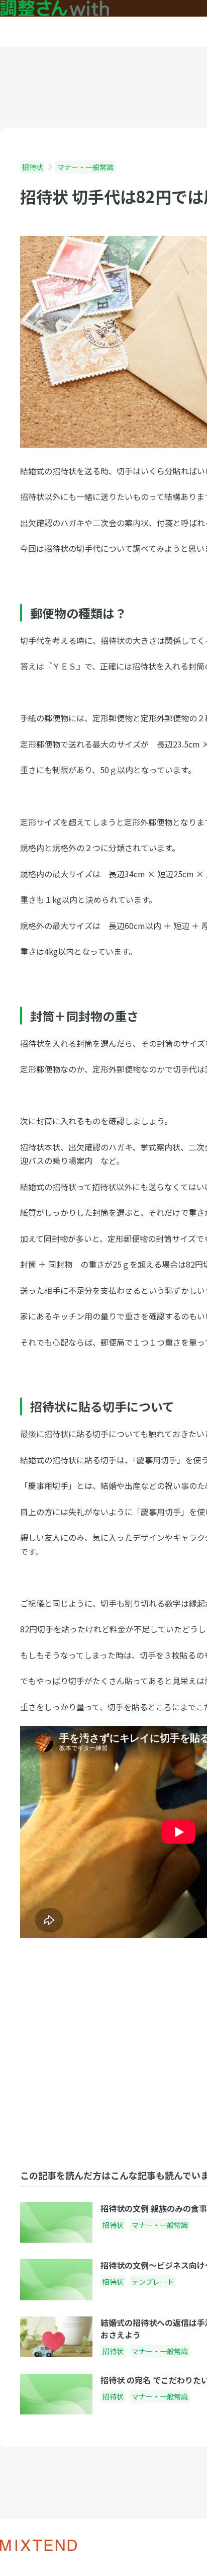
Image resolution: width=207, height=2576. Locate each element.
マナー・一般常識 (85, 167)
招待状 (33, 167)
